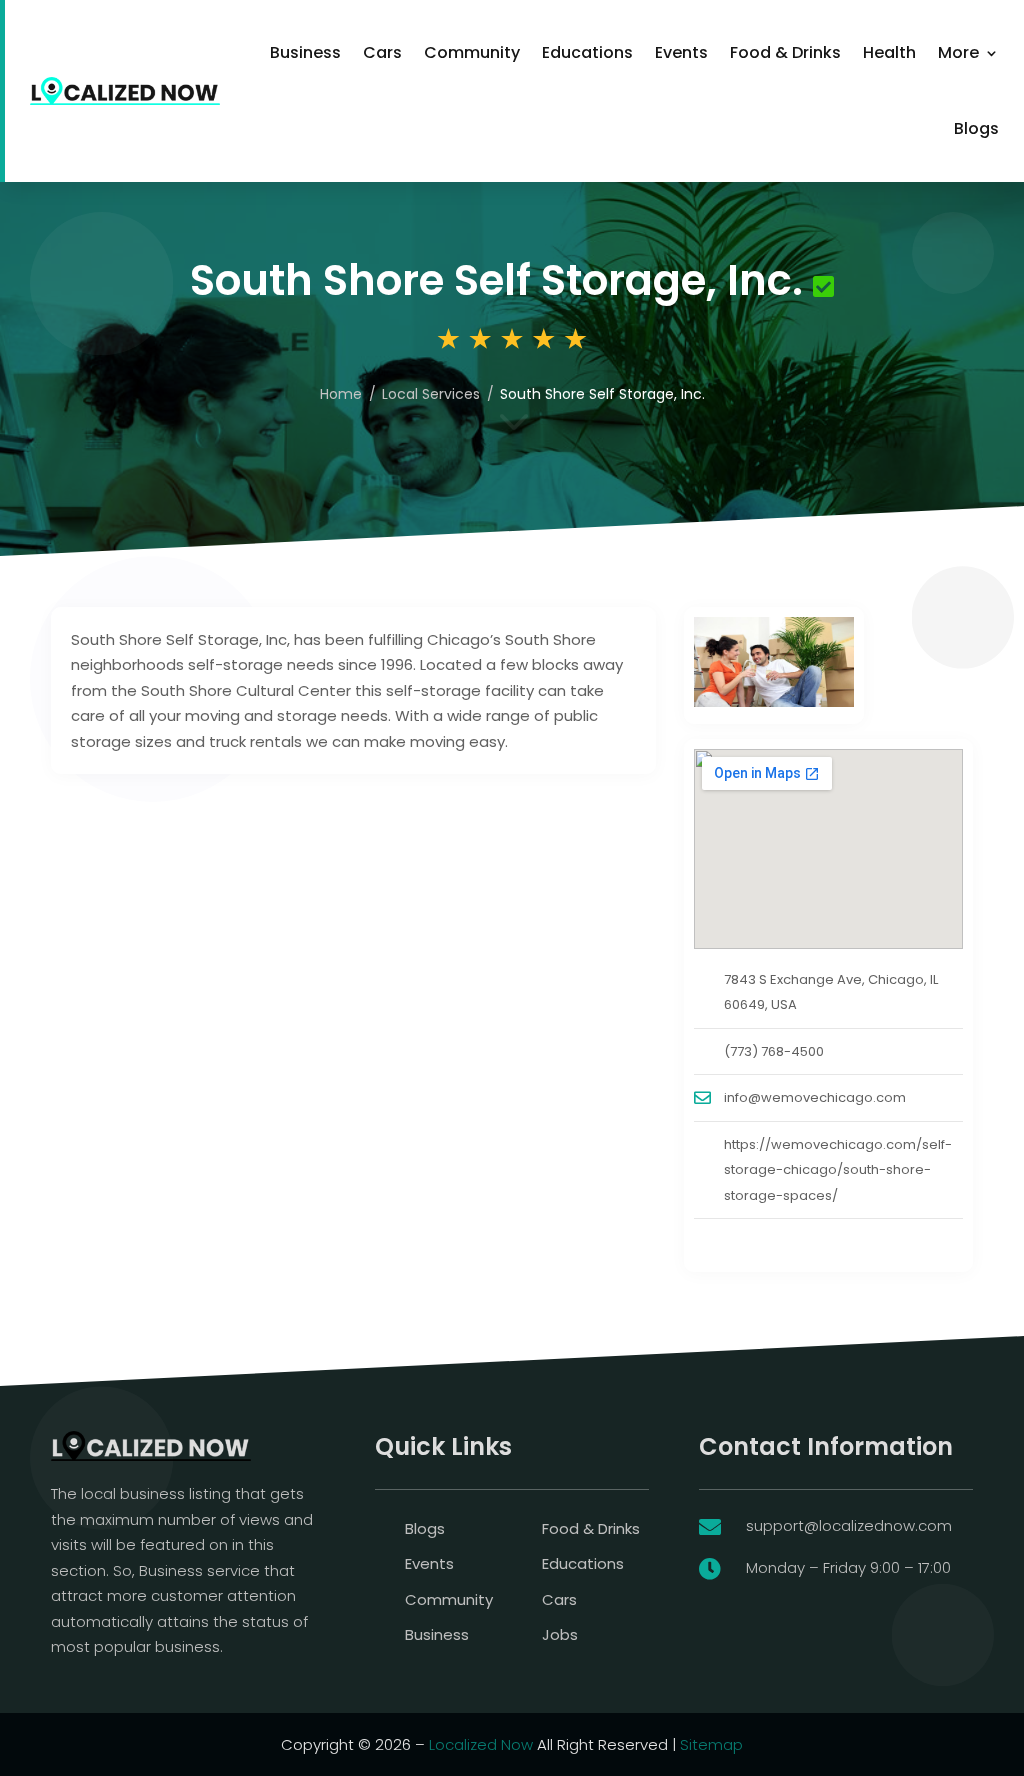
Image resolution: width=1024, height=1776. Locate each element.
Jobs (560, 1634)
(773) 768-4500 (774, 1051)
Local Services (431, 394)
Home (341, 394)
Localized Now (481, 1744)
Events (681, 52)
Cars (382, 52)
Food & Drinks (785, 52)
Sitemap (711, 1744)
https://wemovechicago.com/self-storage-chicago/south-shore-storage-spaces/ (838, 1170)
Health (889, 52)
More (958, 52)
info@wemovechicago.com (815, 1097)
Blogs (976, 128)
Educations (587, 52)
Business (305, 52)
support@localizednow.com (849, 1525)
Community (472, 52)
